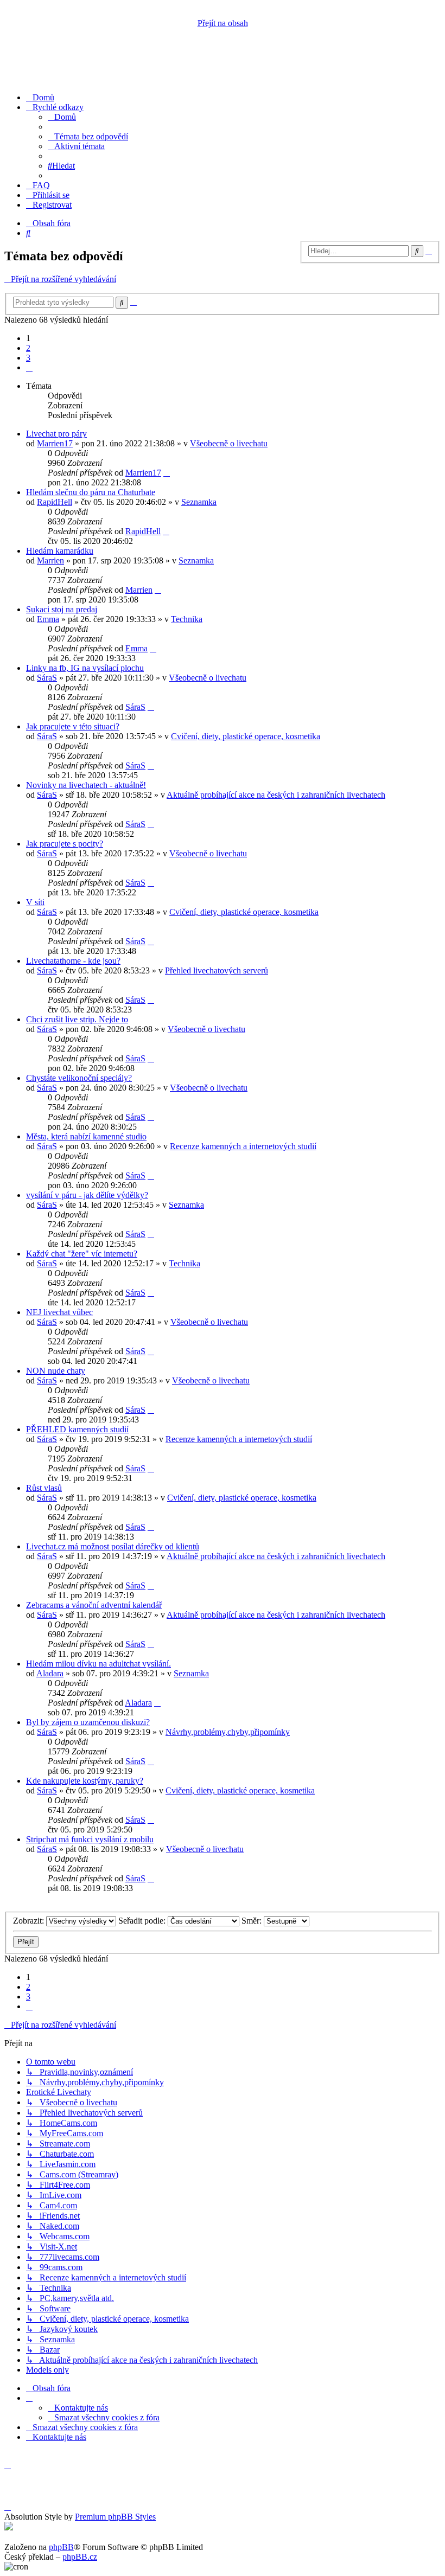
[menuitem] (40, 97)
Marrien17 (55, 443)
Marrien (50, 560)
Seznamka (199, 502)
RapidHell (55, 502)
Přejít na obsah (223, 23)
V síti (35, 902)
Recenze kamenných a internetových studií (243, 1146)
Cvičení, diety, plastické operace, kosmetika (246, 736)
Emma (48, 619)
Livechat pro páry (56, 434)
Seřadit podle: (143, 1921)
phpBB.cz (80, 2557)
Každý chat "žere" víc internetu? (82, 1254)
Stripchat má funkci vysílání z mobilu (90, 1839)
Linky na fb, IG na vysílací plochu (85, 668)
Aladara (50, 1673)
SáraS (47, 678)
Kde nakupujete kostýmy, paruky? (85, 1781)
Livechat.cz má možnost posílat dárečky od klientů (113, 1546)
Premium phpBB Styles (115, 2517)
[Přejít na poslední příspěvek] (167, 473)
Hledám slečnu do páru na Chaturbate (91, 492)
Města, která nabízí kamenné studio (86, 1136)
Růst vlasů (44, 1488)
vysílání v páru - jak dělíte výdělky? (87, 1195)
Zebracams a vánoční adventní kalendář (94, 1605)
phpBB (61, 2547)
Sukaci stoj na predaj (62, 609)
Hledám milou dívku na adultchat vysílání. (98, 1664)
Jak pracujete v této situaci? (73, 726)
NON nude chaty (56, 1371)
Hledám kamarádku (60, 551)
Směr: (253, 1921)
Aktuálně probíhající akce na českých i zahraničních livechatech (276, 795)
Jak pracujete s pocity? (65, 844)
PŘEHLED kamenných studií (77, 1429)
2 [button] (28, 348)
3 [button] (28, 358)
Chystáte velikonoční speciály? (79, 1078)
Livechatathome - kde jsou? (73, 961)
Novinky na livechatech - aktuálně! (86, 785)
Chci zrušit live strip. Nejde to (77, 1019)
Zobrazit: (30, 1921)
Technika (187, 619)
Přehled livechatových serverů (217, 970)
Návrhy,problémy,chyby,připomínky (228, 1732)
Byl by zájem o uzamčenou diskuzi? (88, 1722)
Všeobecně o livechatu (229, 443)
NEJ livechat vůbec (59, 1312)
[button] (29, 367)
